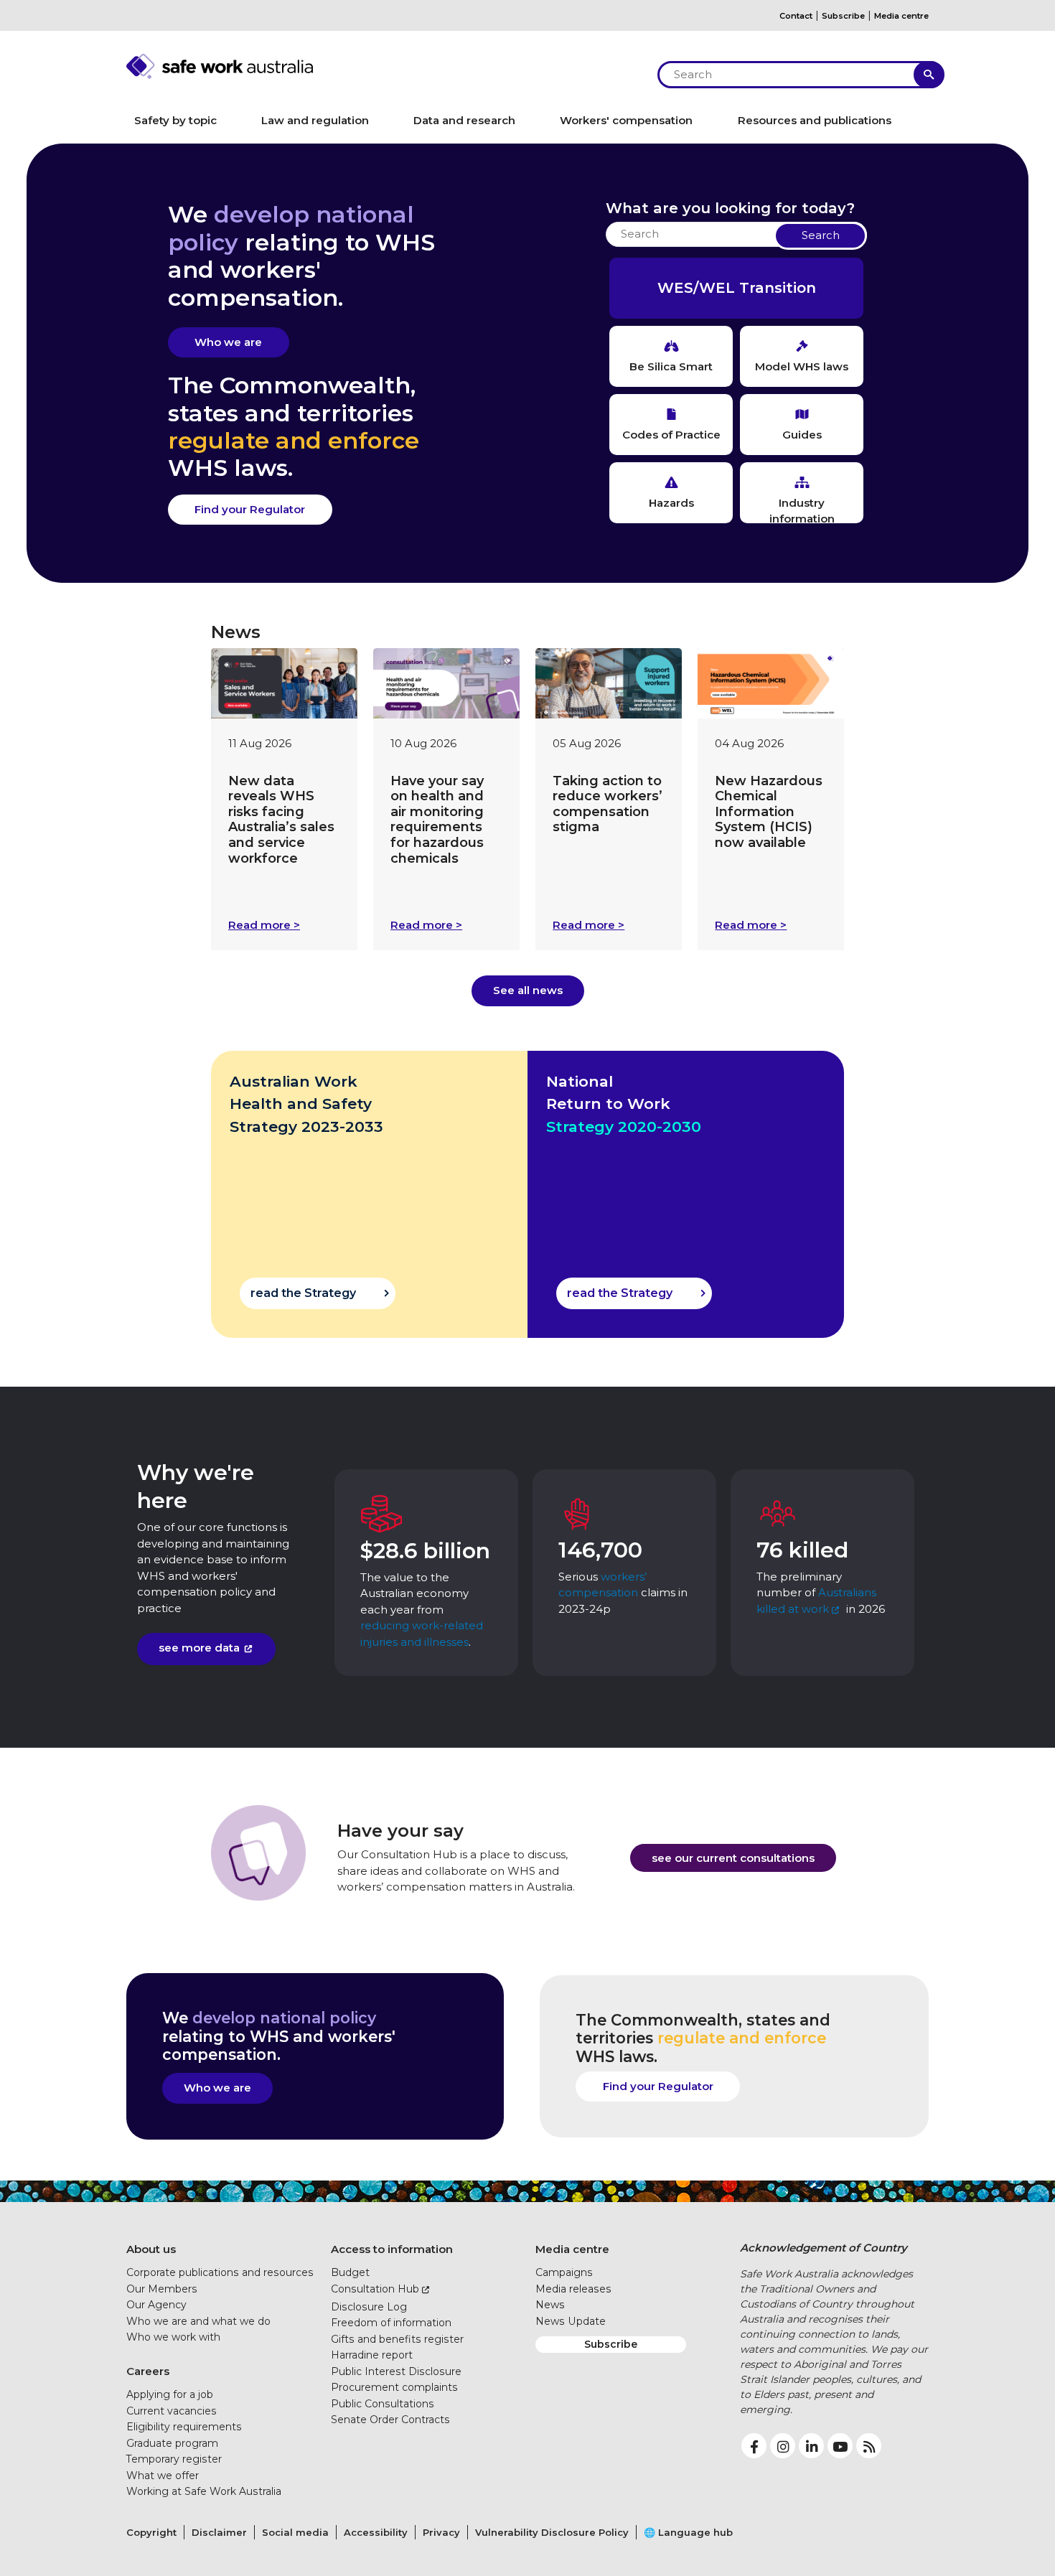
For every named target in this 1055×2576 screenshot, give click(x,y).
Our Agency (156, 2305)
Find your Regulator (250, 509)
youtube (840, 2446)
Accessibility (376, 2532)
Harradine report (372, 2355)
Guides (802, 435)
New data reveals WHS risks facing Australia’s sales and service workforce (281, 820)
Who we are (228, 342)
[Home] (384, 66)
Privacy (441, 2532)
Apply (929, 75)
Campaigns (564, 2272)
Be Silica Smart (671, 366)
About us (151, 2249)
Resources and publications (815, 120)
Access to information (392, 2249)
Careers (148, 2371)
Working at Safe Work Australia (204, 2491)
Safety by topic (175, 120)
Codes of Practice (671, 435)
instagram (783, 2446)
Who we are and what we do (198, 2321)
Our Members (162, 2289)
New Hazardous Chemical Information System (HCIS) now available (769, 812)
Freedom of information (391, 2323)
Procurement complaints (394, 2387)
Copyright (151, 2532)
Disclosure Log (369, 2307)
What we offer (163, 2476)
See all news (528, 990)
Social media (295, 2532)
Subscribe (843, 16)
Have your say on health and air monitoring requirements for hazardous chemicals (437, 820)
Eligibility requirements (184, 2427)
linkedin (811, 2446)
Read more (264, 925)
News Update (571, 2321)
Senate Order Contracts (390, 2420)
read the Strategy (303, 1293)
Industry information (802, 510)
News (550, 2305)
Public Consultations (383, 2404)
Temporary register (174, 2459)
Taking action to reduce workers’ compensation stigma (608, 804)
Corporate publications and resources (220, 2272)
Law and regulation (315, 120)
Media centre (901, 16)
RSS (869, 2446)
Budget (350, 2272)
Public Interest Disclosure (396, 2371)
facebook (754, 2446)
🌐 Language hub (688, 2532)
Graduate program (172, 2443)
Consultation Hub (375, 2289)
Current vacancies (172, 2411)
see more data (199, 1648)
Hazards (671, 503)
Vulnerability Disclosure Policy (552, 2532)
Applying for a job (170, 2394)
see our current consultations (733, 1858)
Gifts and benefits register (397, 2339)
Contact (796, 16)
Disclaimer (219, 2532)
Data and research (464, 120)
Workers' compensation (626, 120)
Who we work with (173, 2337)
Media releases (573, 2289)
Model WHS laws (802, 366)
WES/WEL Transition (737, 288)
